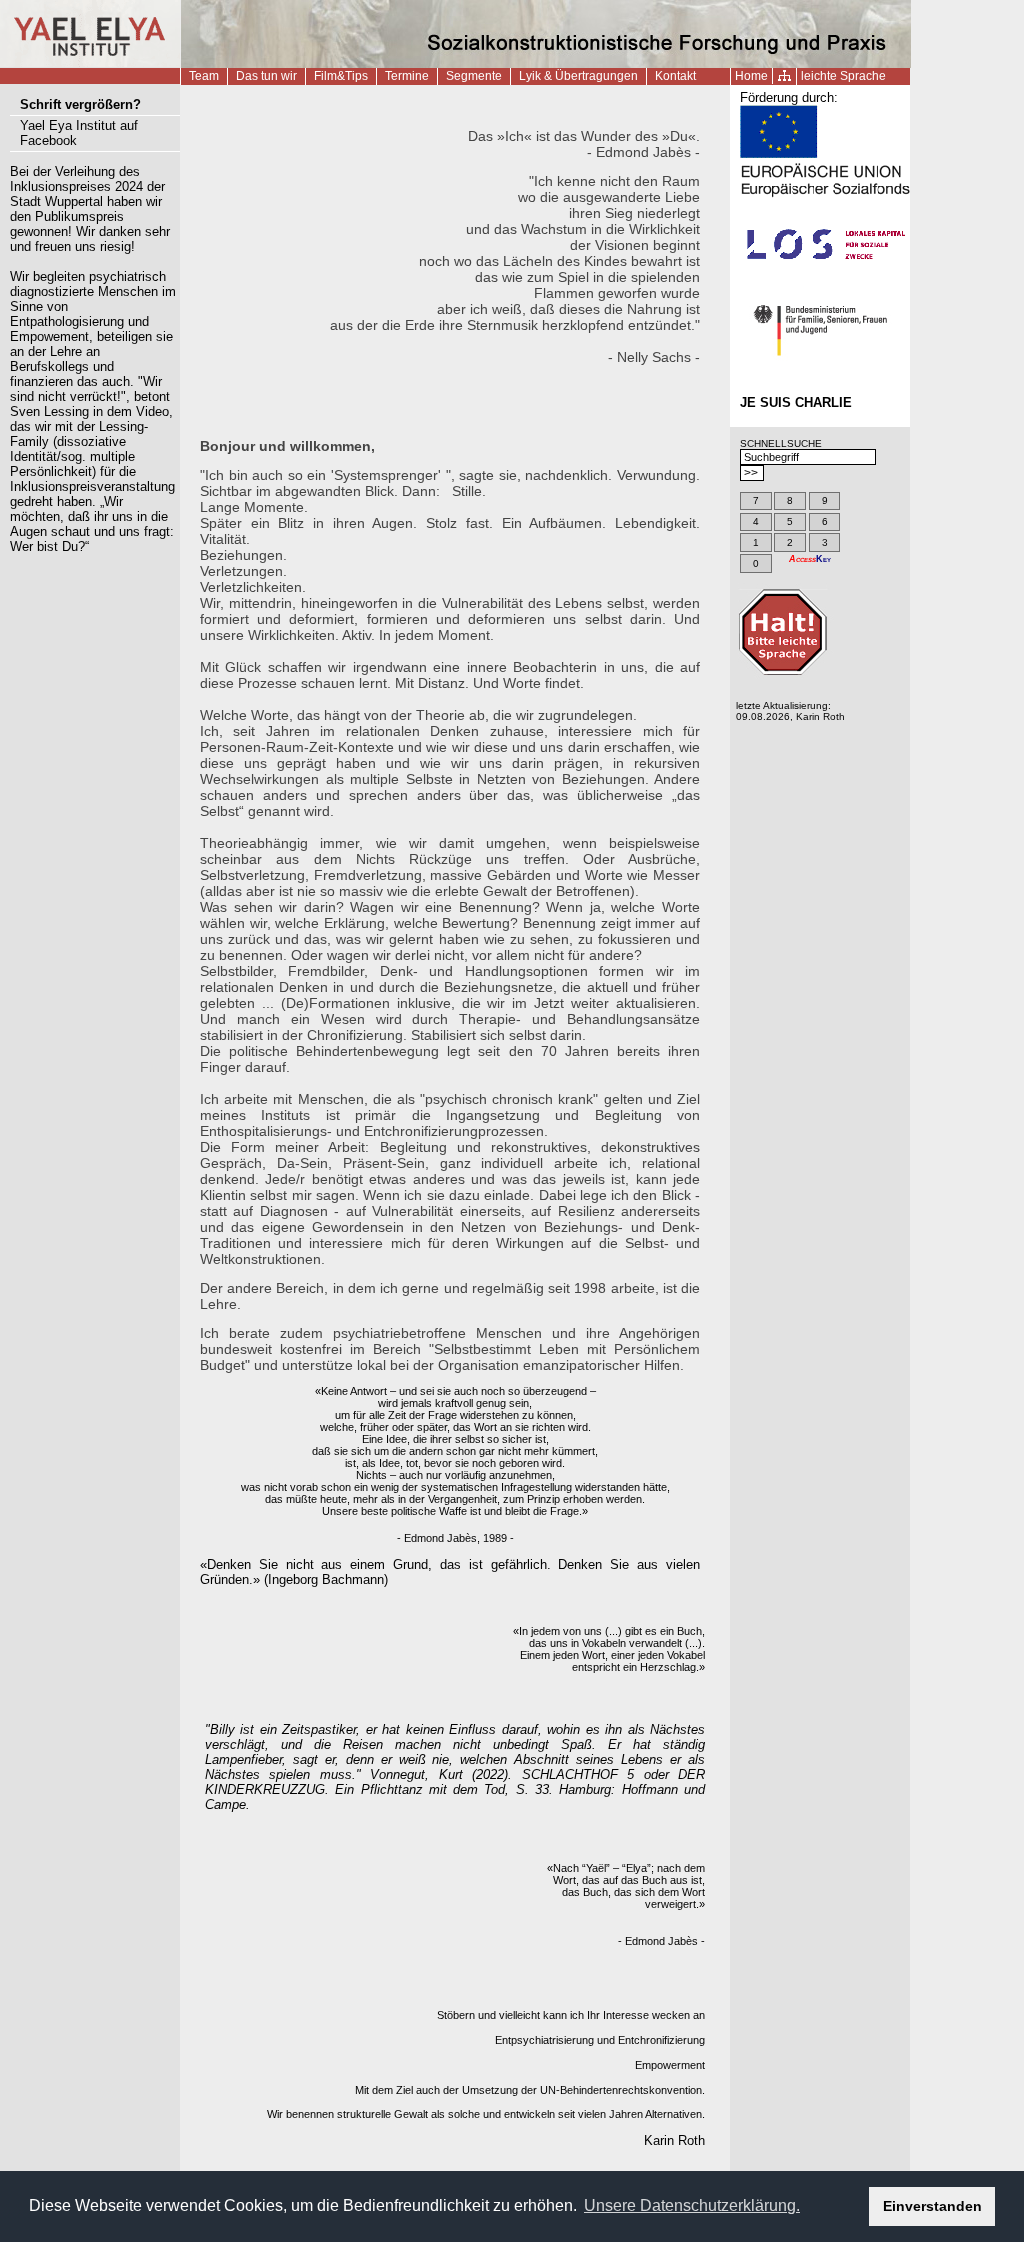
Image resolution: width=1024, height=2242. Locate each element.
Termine (407, 76)
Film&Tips (341, 76)
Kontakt (675, 76)
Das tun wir (266, 76)
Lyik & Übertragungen (578, 76)
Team (204, 76)
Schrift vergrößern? (80, 104)
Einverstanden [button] (932, 2206)
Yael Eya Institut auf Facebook (79, 133)
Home (751, 76)
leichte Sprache (843, 76)
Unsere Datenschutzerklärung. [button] (692, 2205)
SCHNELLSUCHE (781, 443)
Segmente (474, 76)
